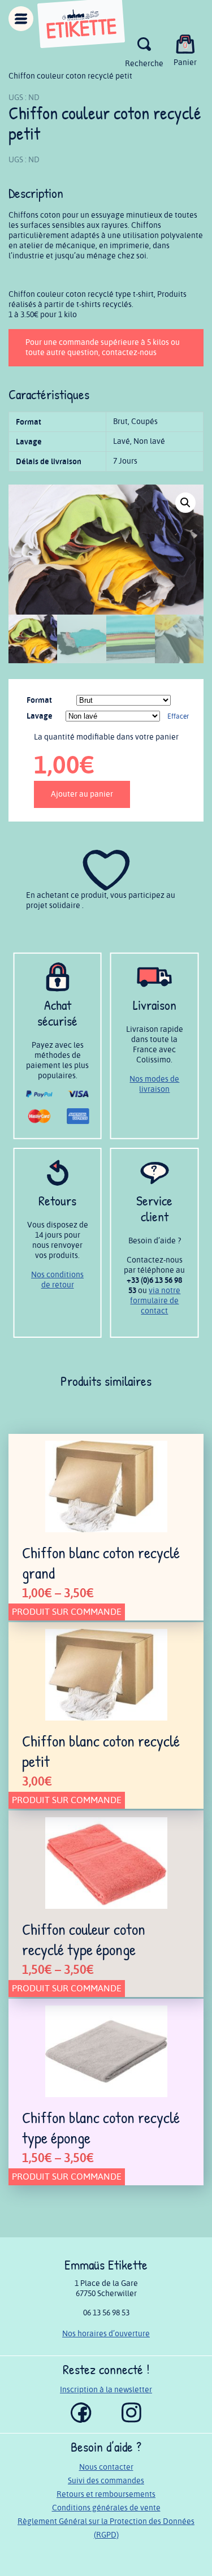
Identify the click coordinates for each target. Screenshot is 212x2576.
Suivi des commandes (106, 2481)
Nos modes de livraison (154, 1084)
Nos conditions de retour (57, 1280)
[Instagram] (131, 2420)
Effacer (178, 717)
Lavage (40, 716)
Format (39, 700)
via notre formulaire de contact (155, 1301)
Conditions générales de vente (106, 2508)
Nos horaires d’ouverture (106, 2334)
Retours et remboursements (106, 2494)
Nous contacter (106, 2467)
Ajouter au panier (82, 794)
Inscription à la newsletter (106, 2390)
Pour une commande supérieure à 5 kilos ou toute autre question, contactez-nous (103, 347)
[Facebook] (81, 2420)
